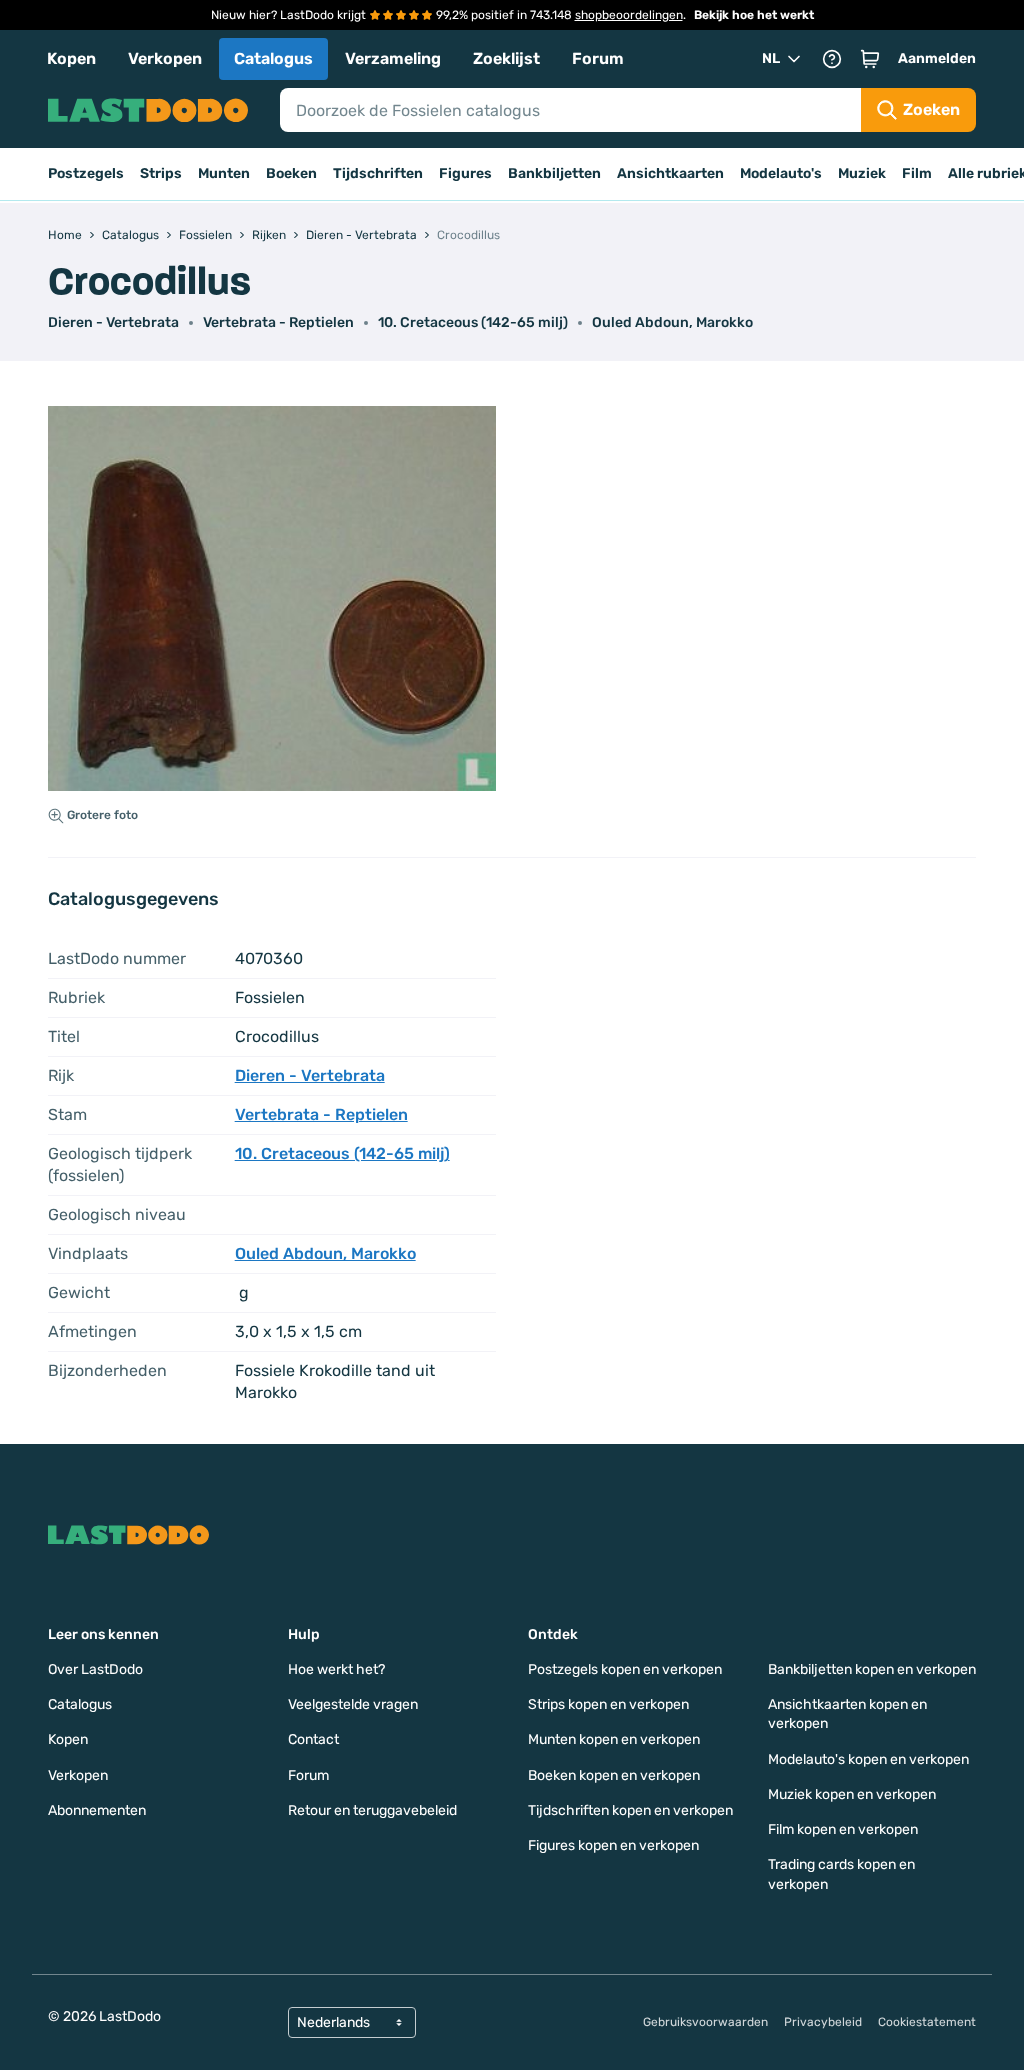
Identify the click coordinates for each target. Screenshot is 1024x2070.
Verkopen (165, 58)
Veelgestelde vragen (353, 1704)
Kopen (71, 58)
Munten (224, 173)
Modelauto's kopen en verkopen (868, 1759)
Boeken (291, 173)
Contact (313, 1739)
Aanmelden (937, 58)
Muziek (862, 173)
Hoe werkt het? (336, 1669)
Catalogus (273, 58)
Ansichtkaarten (670, 173)
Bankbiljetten (554, 173)
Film (917, 173)
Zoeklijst (506, 58)
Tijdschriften (378, 173)
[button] (870, 59)
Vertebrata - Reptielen (278, 322)
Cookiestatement (927, 2022)
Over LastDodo (95, 1669)
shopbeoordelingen (629, 15)
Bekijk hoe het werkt (754, 15)
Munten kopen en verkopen (614, 1739)
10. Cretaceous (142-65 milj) (473, 322)
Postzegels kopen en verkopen (625, 1669)
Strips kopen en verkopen (608, 1704)
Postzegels (86, 173)
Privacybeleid (823, 2022)
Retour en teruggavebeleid (372, 1810)
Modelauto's (781, 173)
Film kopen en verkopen (843, 1829)
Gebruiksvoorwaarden (705, 2022)
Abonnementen (97, 1810)
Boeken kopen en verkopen (614, 1775)
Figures (465, 173)
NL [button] (771, 58)
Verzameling (393, 58)
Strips (161, 173)
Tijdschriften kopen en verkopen (630, 1810)
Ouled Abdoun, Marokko (672, 322)
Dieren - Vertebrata (113, 322)
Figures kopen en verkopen (613, 1845)
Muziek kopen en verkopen (852, 1794)
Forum (598, 58)
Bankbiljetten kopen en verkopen (872, 1669)
